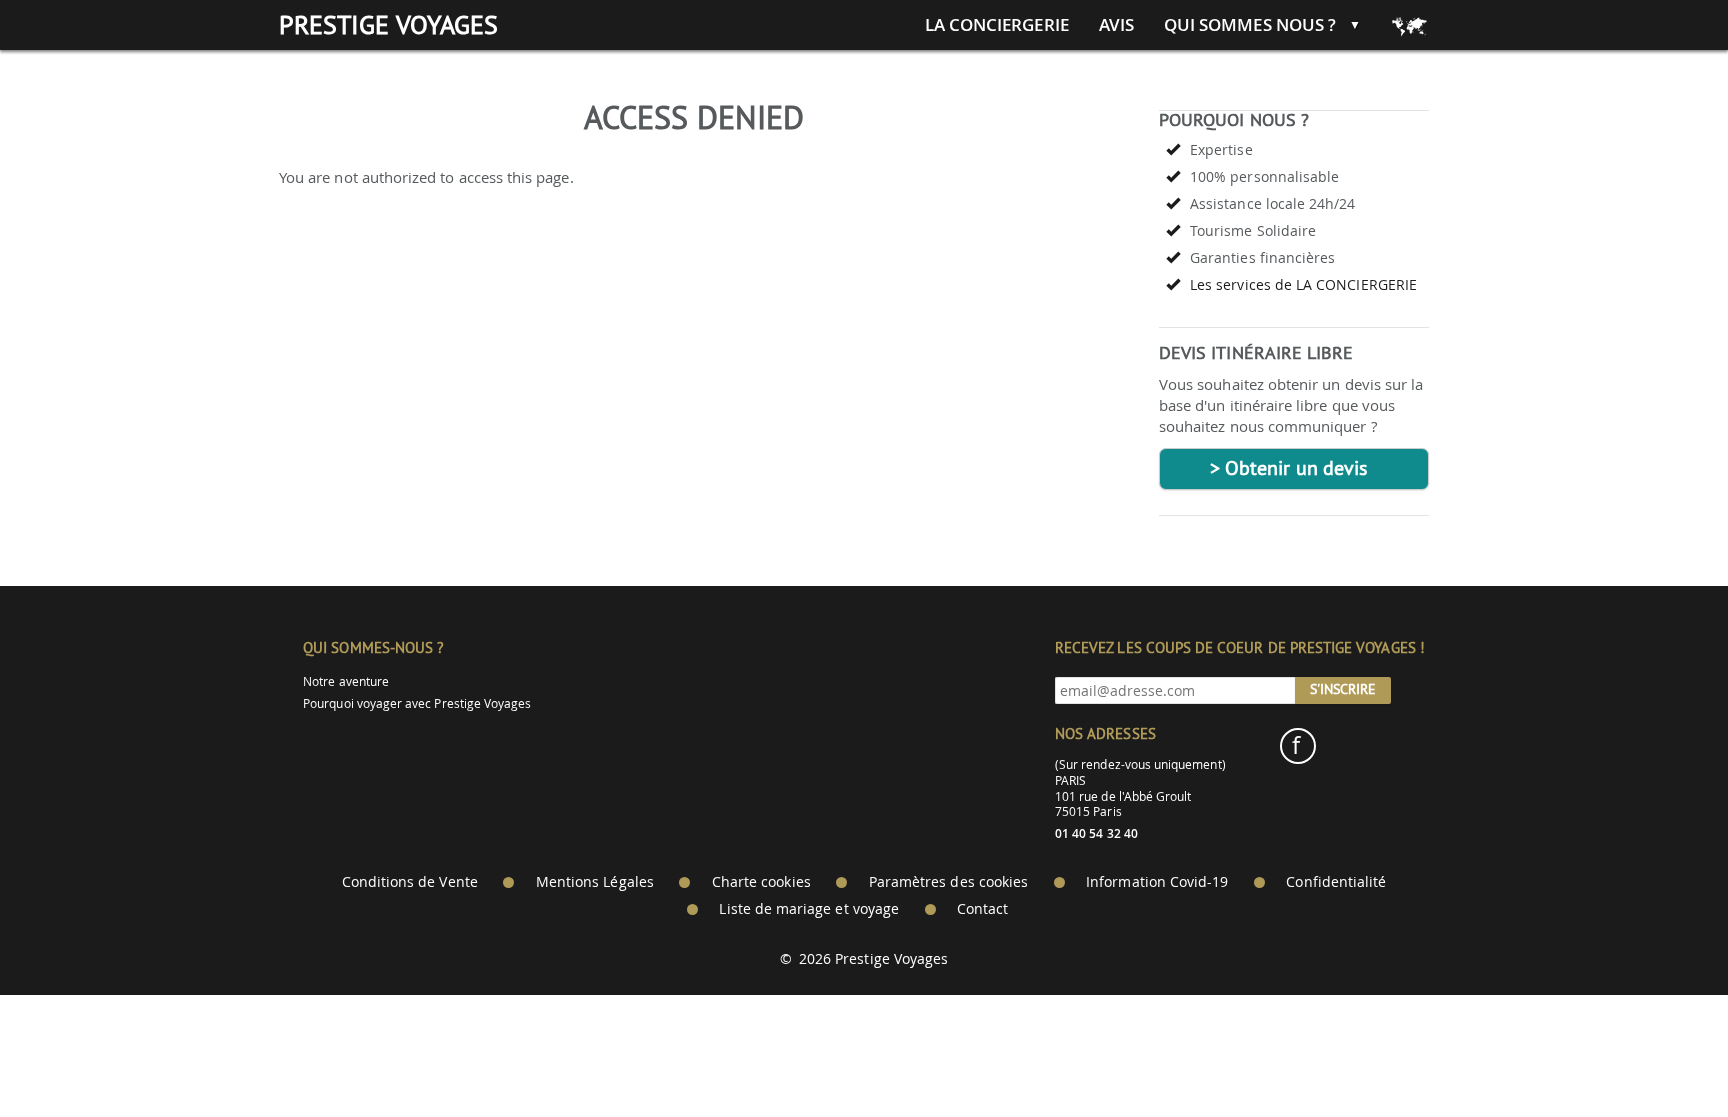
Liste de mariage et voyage (809, 909)
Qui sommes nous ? (1250, 25)
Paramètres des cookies (948, 882)
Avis (1116, 25)
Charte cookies (761, 882)
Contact (982, 909)
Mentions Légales (595, 882)
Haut (1657, 1052)
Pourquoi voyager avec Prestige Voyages (417, 703)
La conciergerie (997, 25)
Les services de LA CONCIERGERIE (1303, 284)
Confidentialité (1336, 882)
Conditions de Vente (410, 882)
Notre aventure (346, 681)
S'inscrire (1343, 689)
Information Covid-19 (1157, 882)
